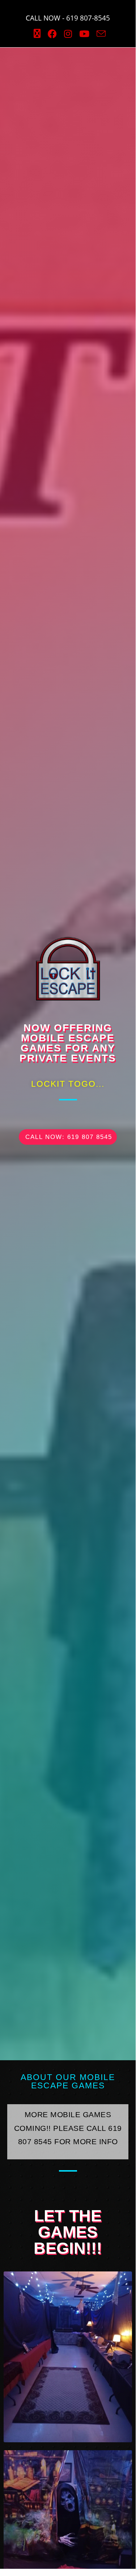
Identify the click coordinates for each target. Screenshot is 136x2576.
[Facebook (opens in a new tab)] (52, 34)
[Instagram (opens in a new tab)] (68, 34)
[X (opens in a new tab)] (37, 34)
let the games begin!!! (68, 2232)
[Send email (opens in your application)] (99, 34)
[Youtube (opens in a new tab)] (84, 34)
